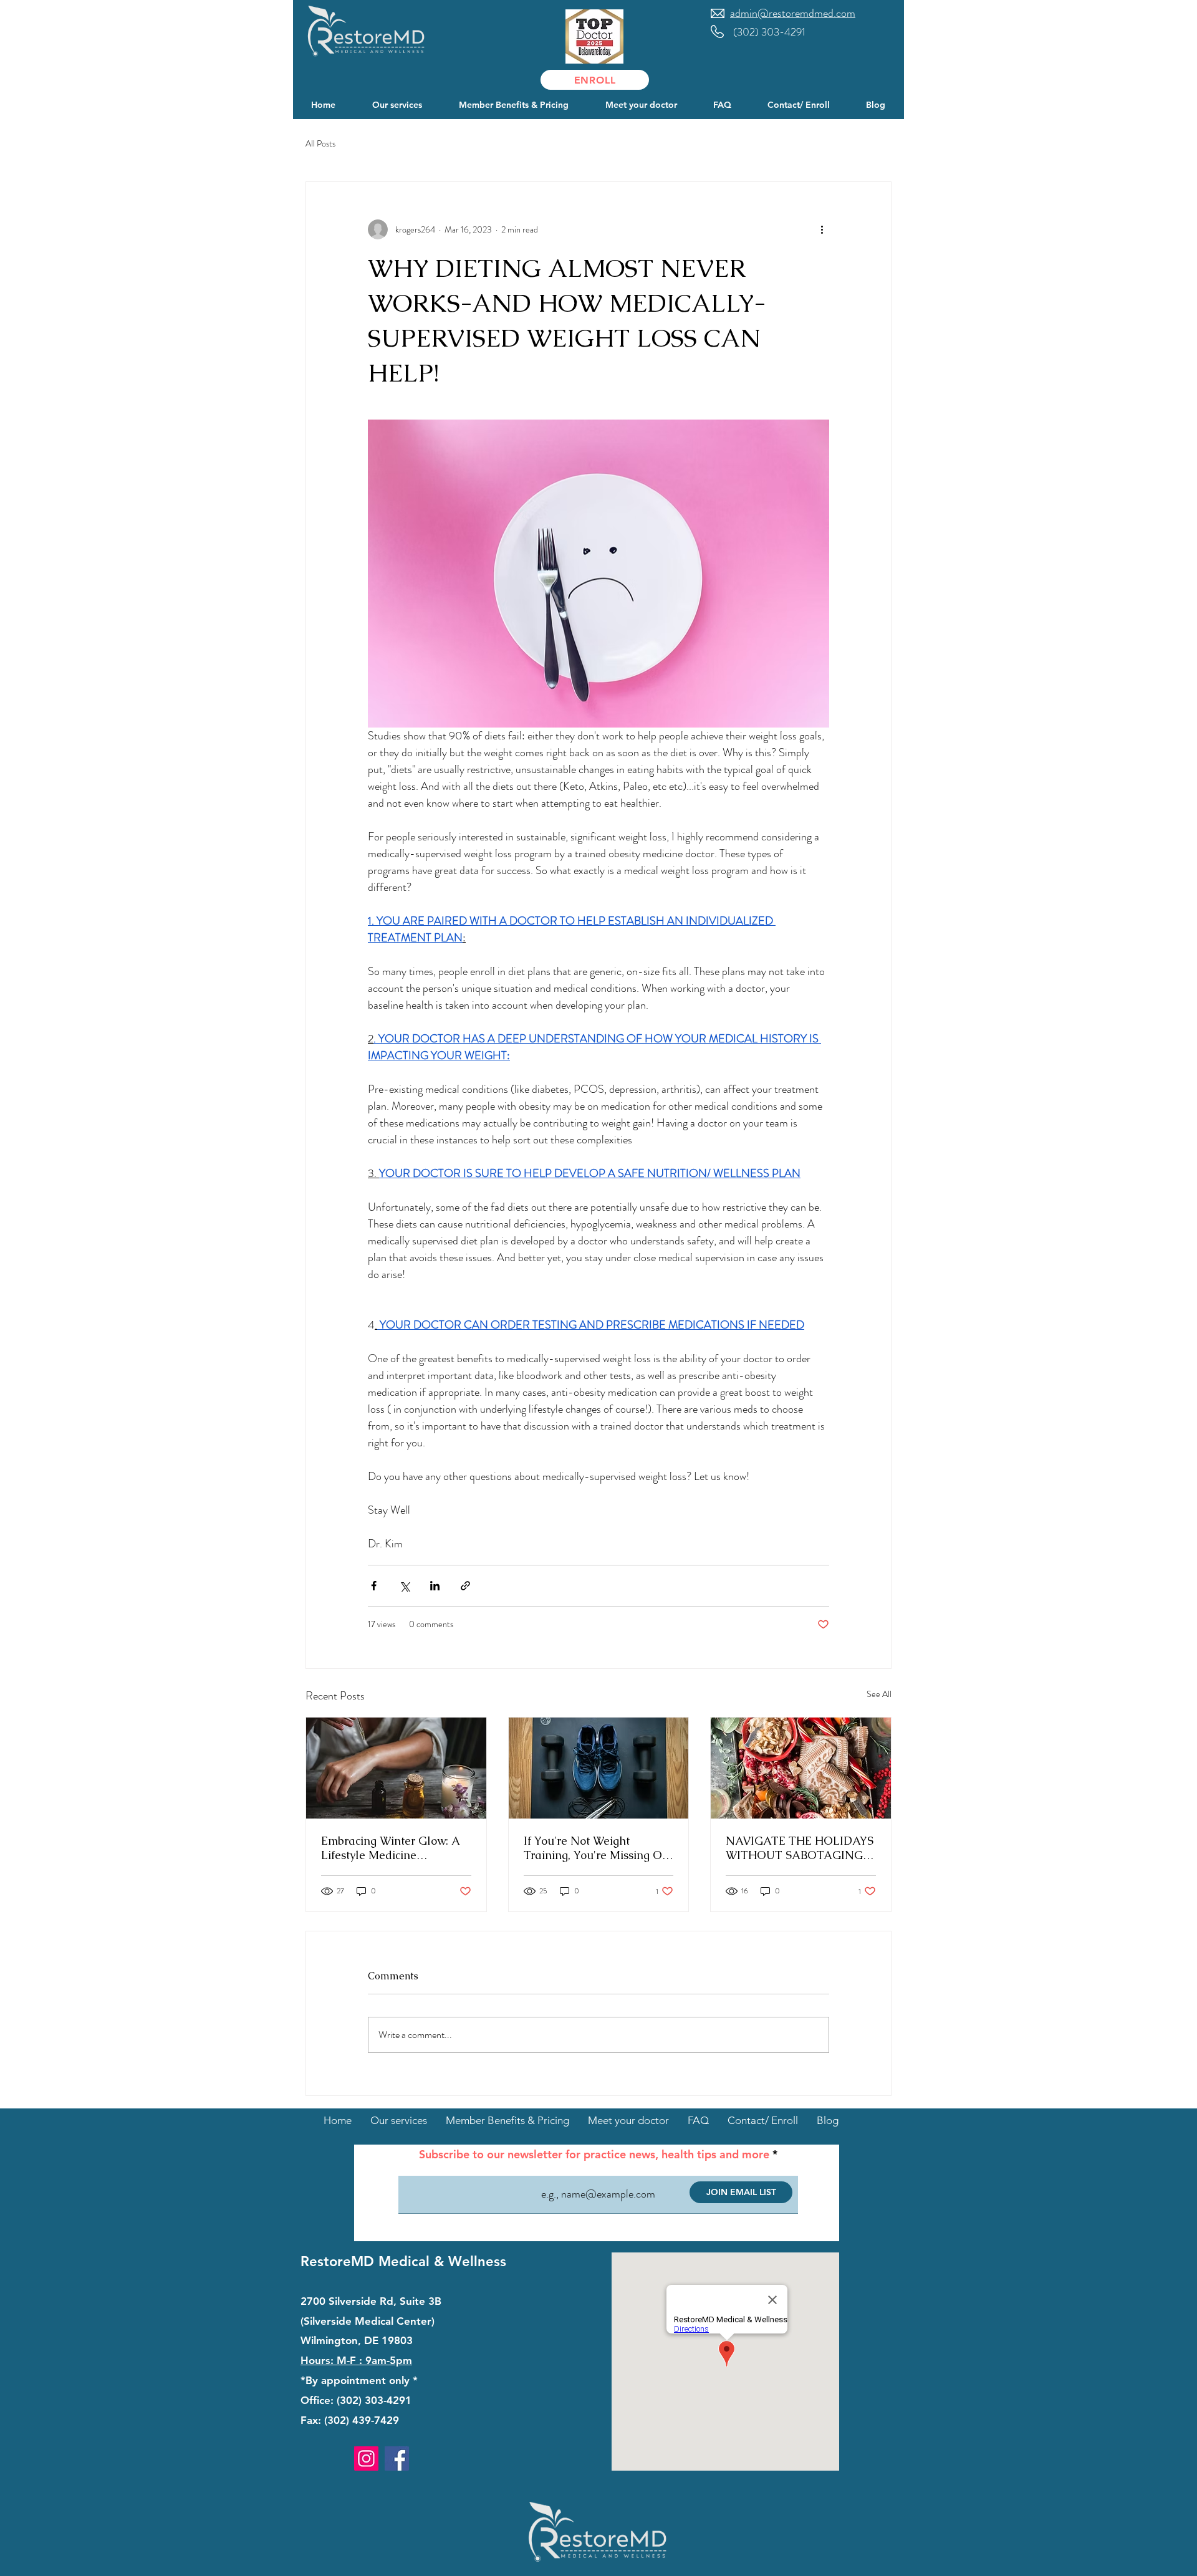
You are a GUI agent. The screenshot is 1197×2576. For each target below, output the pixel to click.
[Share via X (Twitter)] (404, 1586)
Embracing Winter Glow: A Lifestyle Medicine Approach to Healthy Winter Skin (395, 1848)
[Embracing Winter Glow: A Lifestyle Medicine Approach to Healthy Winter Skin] (396, 1768)
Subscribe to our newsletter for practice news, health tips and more (594, 2155)
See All (879, 1694)
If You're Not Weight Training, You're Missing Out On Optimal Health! (598, 1848)
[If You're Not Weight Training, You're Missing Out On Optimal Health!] (599, 1768)
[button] (397, 105)
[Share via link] (465, 1586)
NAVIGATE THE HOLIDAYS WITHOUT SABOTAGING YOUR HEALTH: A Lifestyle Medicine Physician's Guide (800, 1848)
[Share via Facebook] (374, 1586)
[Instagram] (366, 2458)
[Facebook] (397, 2458)
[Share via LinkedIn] (435, 1586)
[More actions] (822, 229)
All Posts (320, 144)
